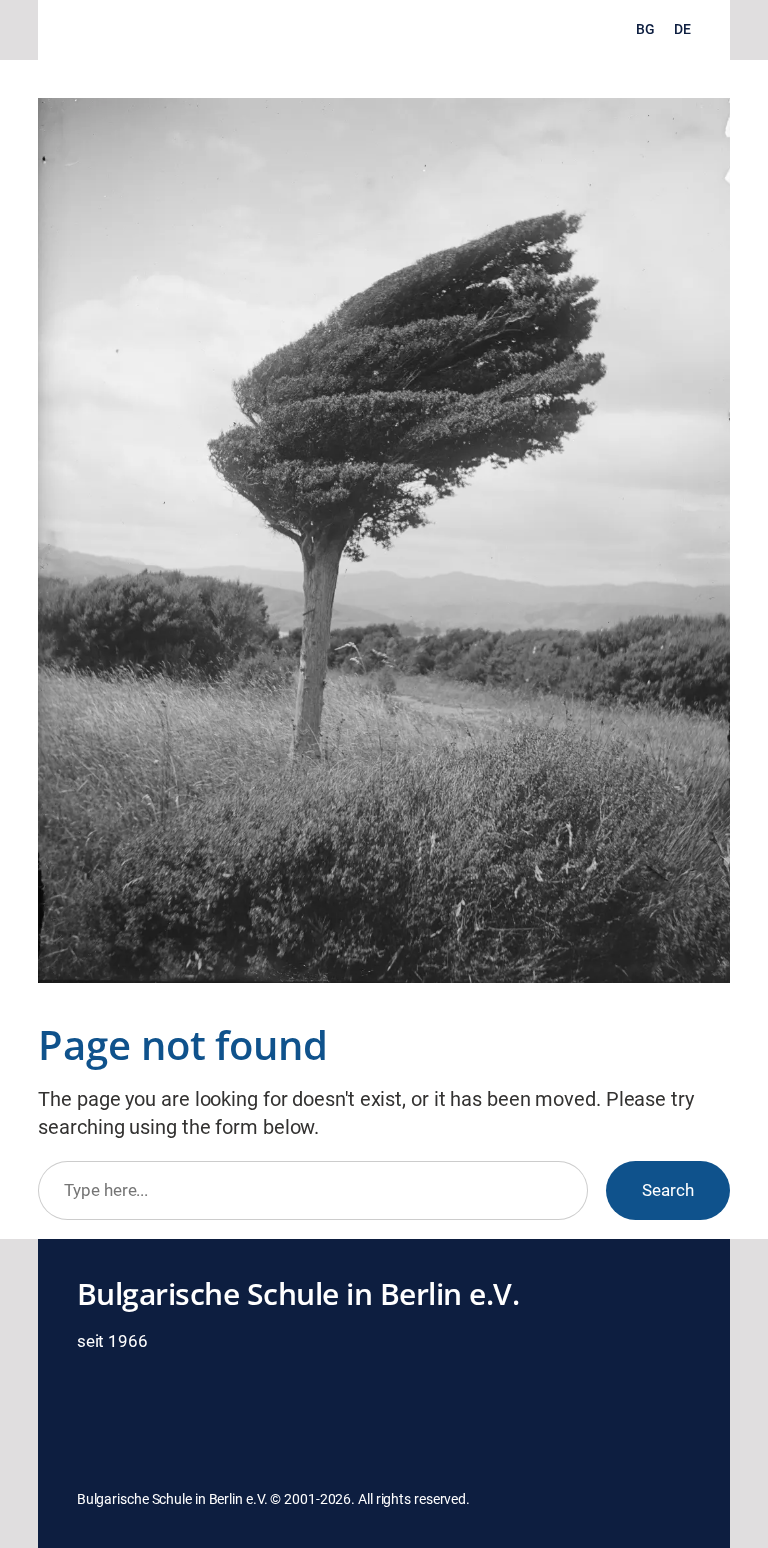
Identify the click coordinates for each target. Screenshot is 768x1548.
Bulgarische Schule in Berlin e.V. (298, 1293)
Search (668, 1190)
